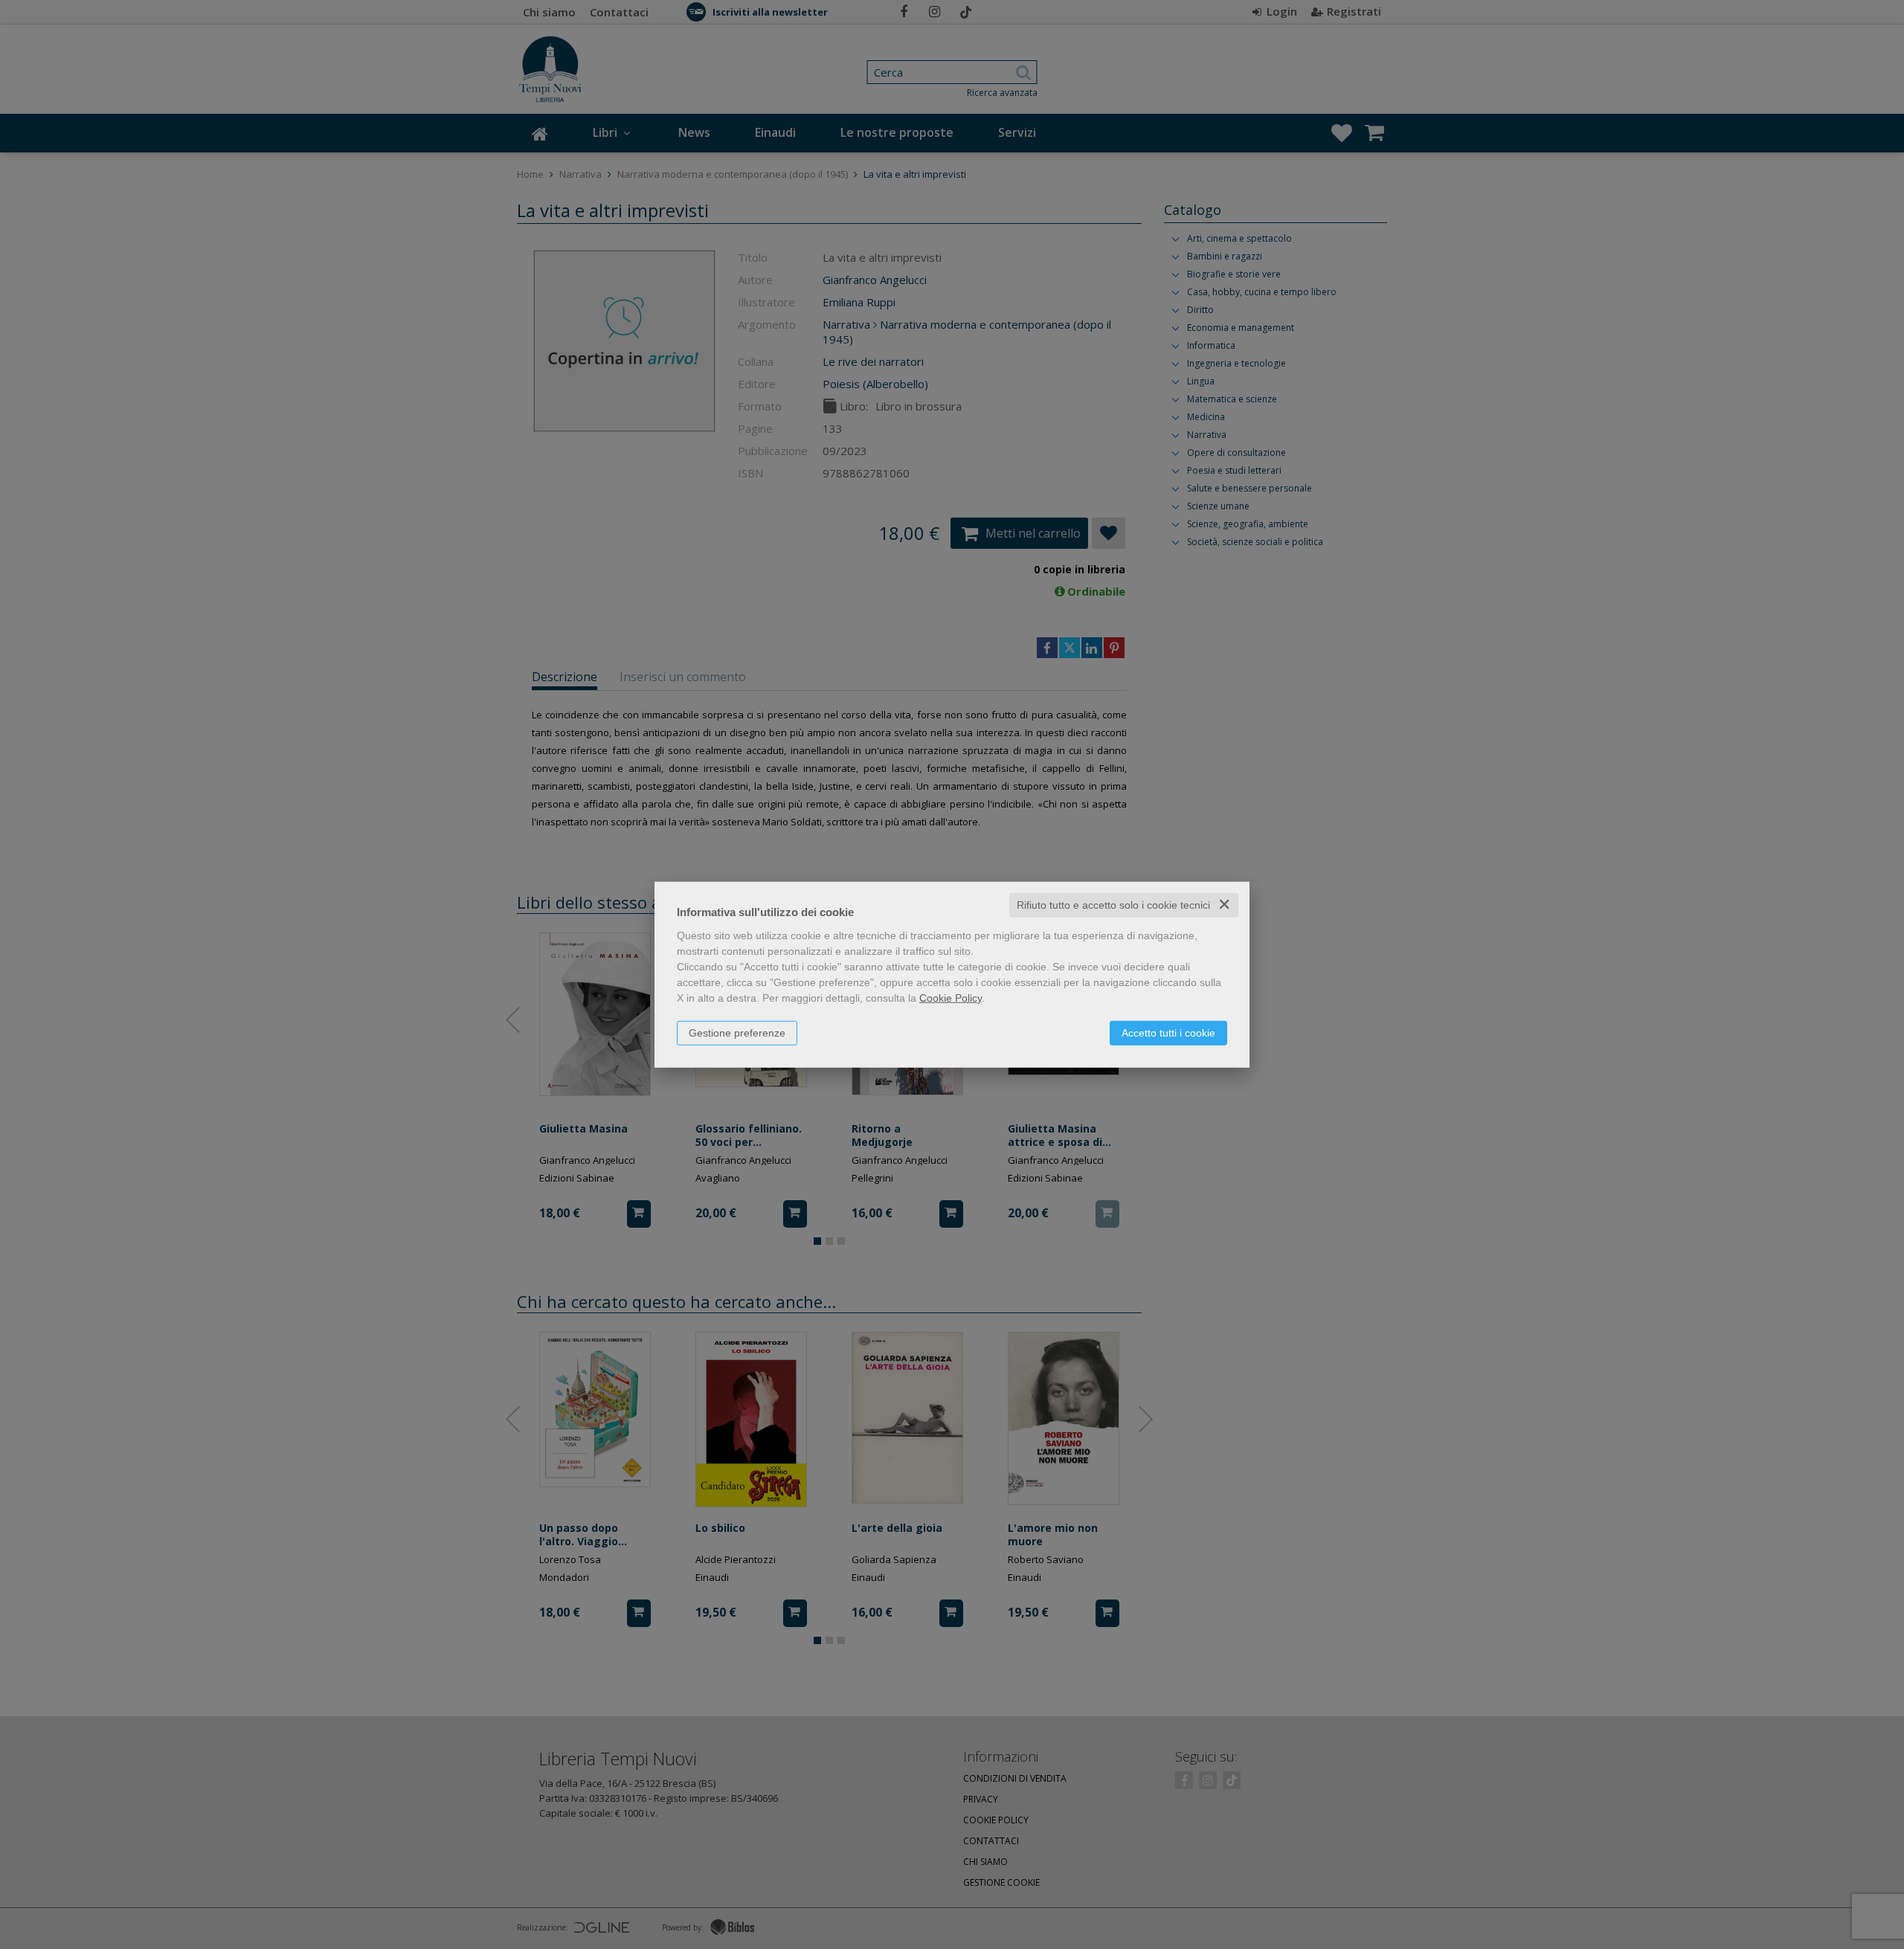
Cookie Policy (951, 998)
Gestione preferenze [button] (737, 1033)
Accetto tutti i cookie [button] (1168, 1033)
